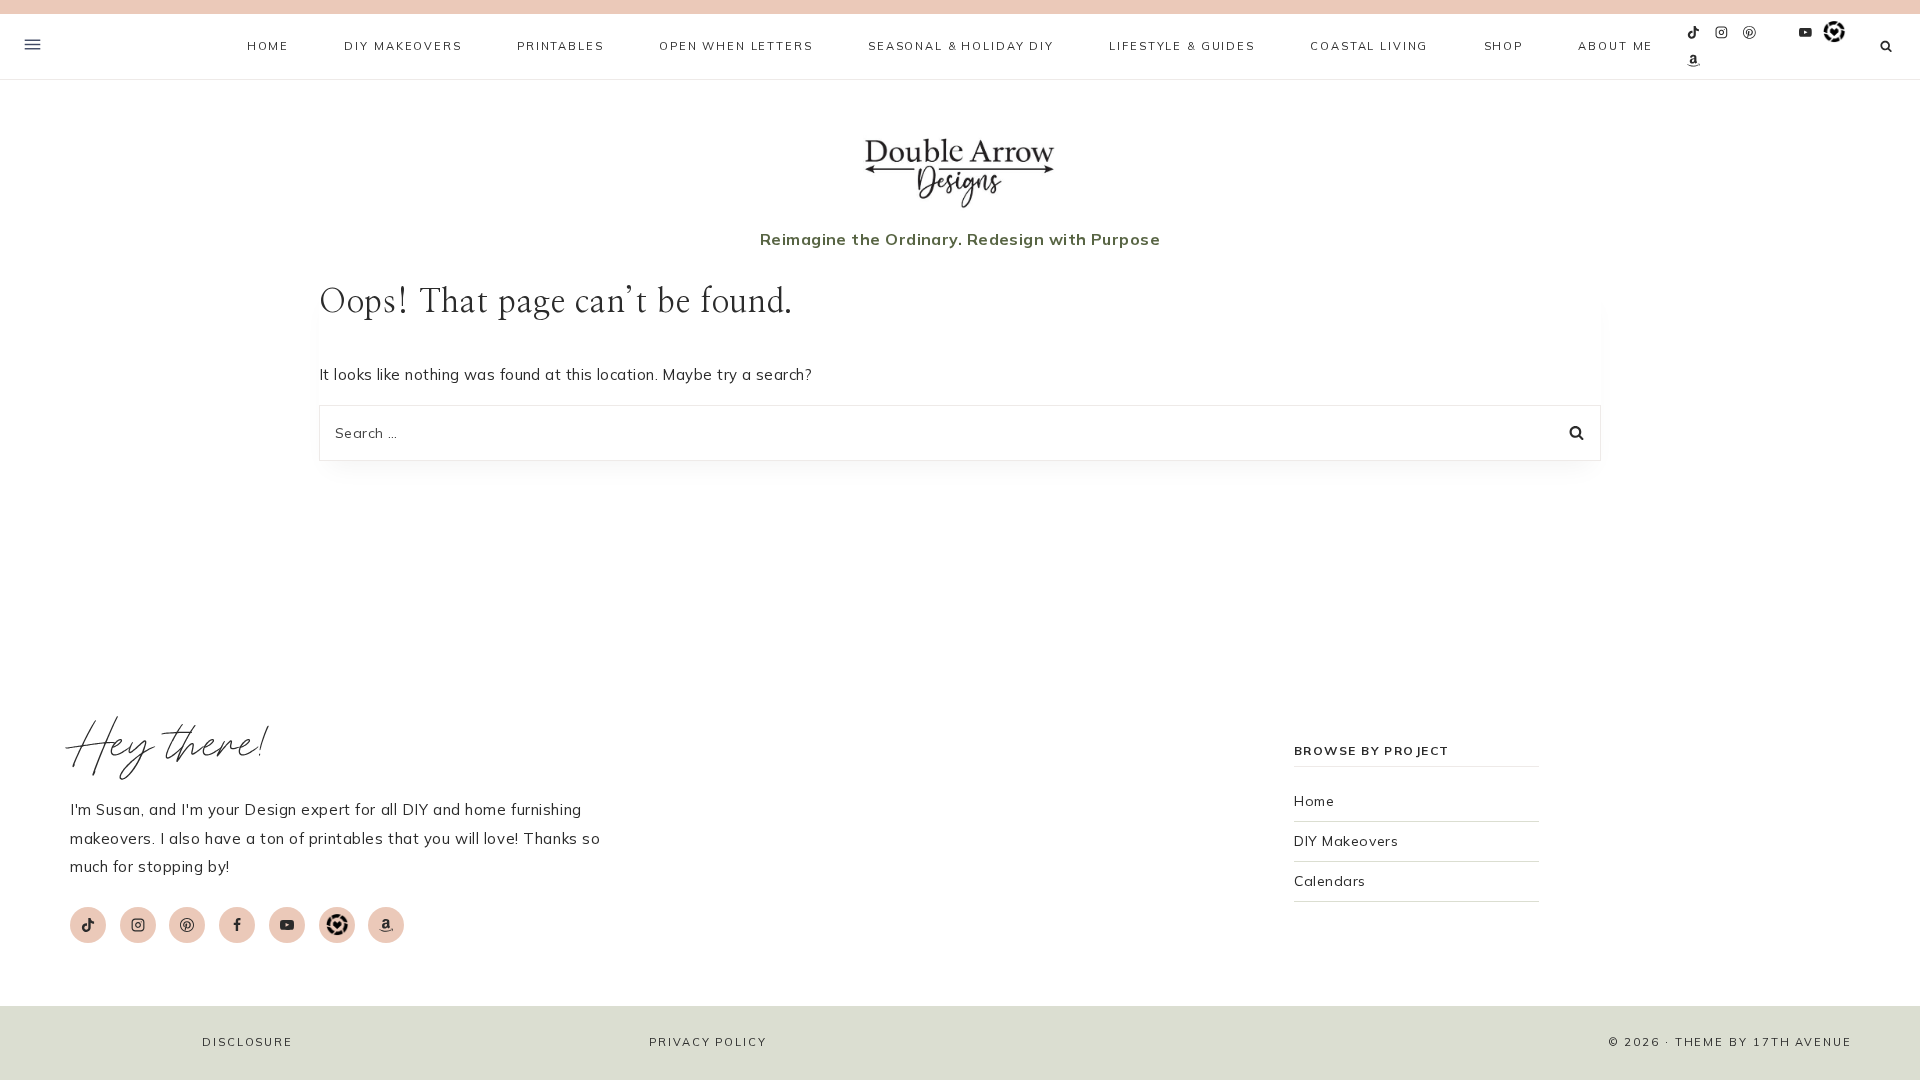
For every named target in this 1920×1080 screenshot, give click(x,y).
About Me (1615, 46)
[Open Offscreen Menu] (32, 46)
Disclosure (247, 1042)
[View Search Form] (1886, 46)
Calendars (1330, 881)
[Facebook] (1778, 33)
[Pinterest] (1750, 33)
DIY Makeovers (1346, 841)
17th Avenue (1802, 1042)
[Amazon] (1694, 61)
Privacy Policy (708, 1042)
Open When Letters (736, 46)
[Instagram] (1722, 33)
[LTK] (1834, 33)
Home (268, 46)
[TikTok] (1694, 33)
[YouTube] (1806, 33)
